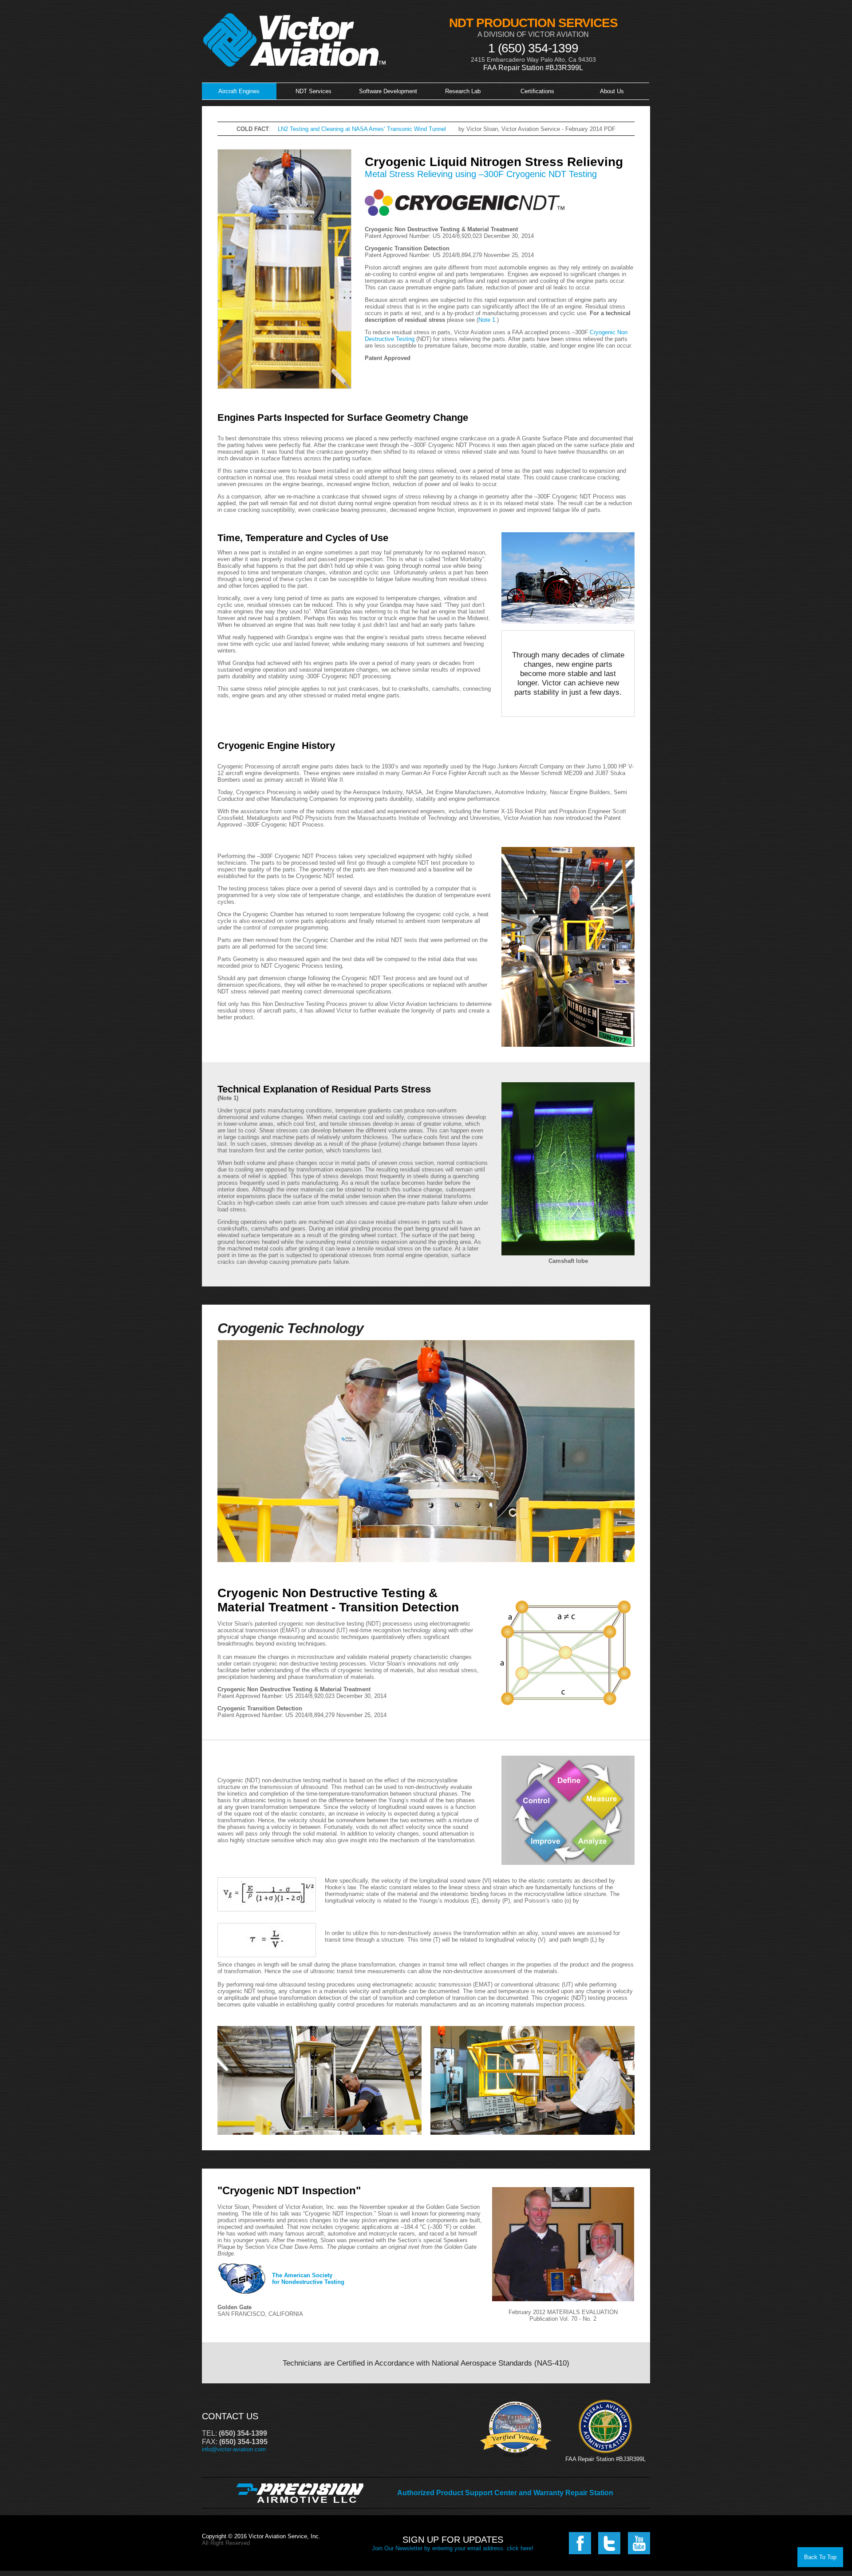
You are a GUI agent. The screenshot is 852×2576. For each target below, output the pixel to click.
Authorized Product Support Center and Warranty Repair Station (505, 2493)
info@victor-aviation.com (234, 2449)
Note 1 (487, 320)
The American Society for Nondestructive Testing (308, 2279)
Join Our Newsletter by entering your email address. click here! (453, 2548)
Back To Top (820, 2557)
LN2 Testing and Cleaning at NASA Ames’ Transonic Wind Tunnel (362, 129)
